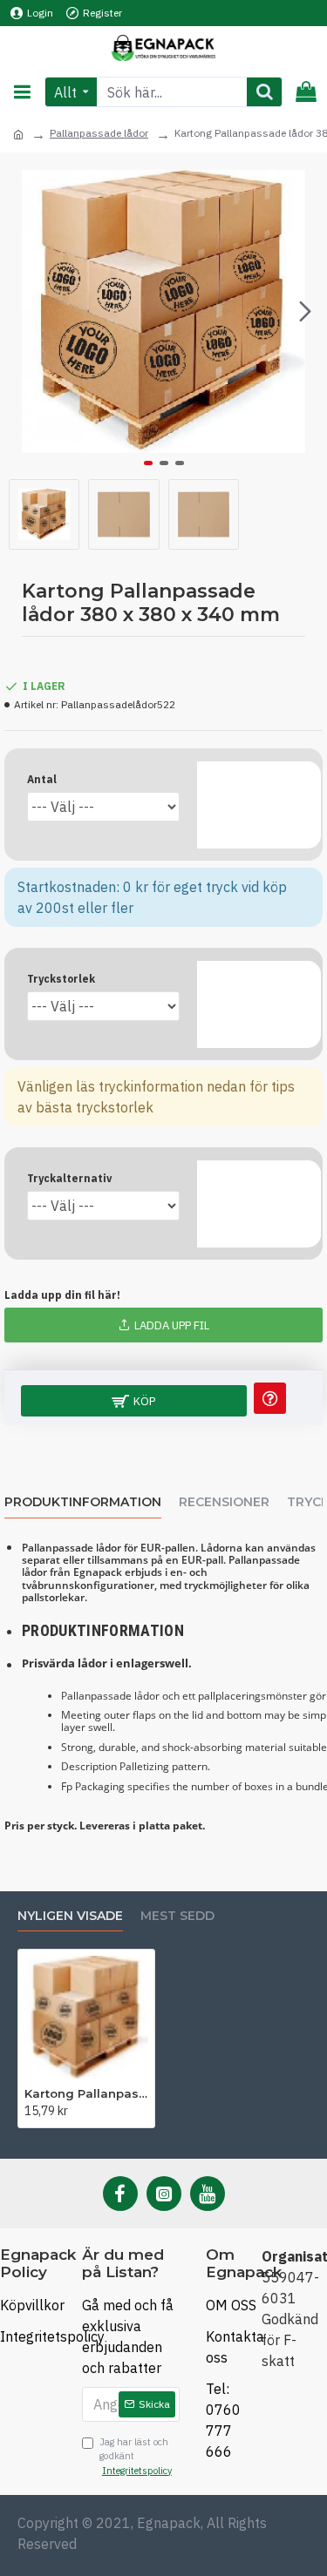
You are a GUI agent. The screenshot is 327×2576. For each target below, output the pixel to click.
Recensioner (224, 1502)
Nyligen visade (70, 1916)
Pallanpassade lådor (99, 133)
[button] (22, 312)
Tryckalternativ (69, 1178)
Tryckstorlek (61, 979)
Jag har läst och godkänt (136, 2456)
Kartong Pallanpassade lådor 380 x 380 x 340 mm (86, 2093)
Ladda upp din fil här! (62, 1295)
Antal (42, 779)
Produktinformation (83, 1502)
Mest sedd (177, 1916)
